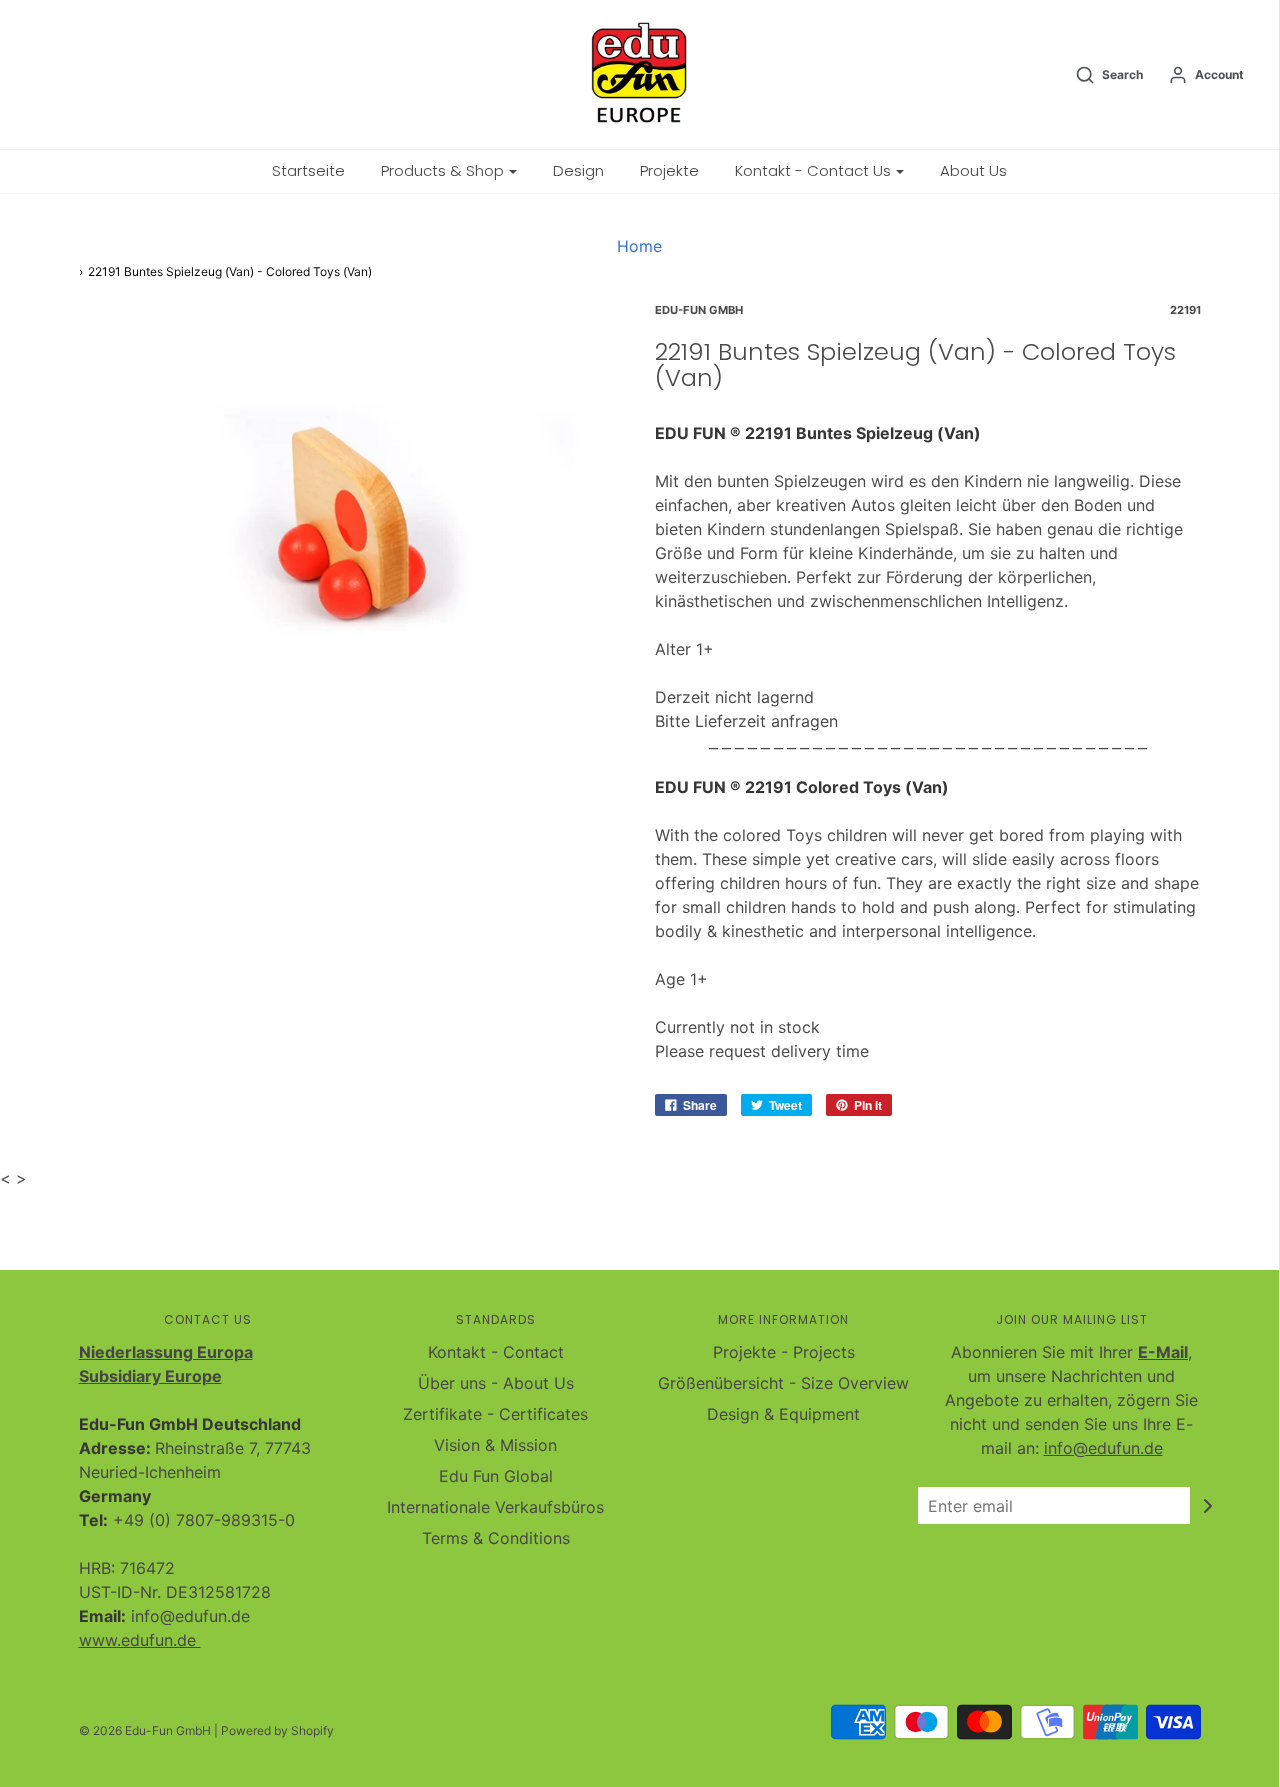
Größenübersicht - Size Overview (783, 1383)
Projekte (669, 170)
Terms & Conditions (496, 1538)
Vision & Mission (495, 1445)
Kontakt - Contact (496, 1352)
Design (578, 170)
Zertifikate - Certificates (495, 1414)
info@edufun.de (1103, 1448)
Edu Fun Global (496, 1476)
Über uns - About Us (496, 1383)
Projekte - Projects (784, 1352)
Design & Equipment (783, 1414)
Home (639, 246)
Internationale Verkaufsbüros (495, 1507)
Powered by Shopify (277, 1730)
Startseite (308, 170)
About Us (973, 170)
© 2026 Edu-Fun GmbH (145, 1730)
